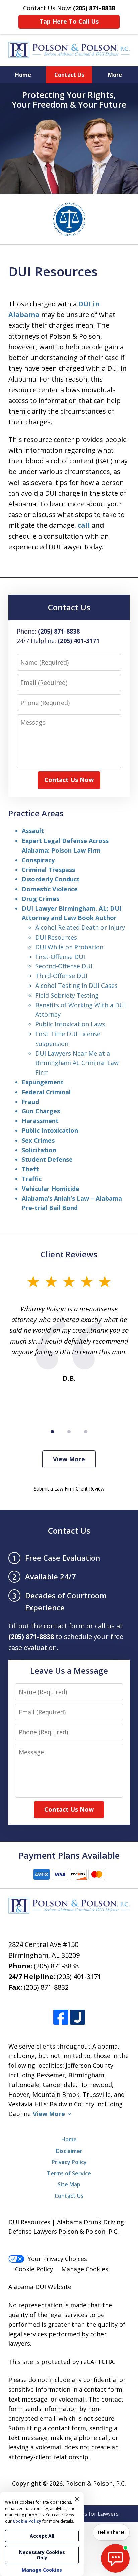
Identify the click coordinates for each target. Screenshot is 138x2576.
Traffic (32, 1179)
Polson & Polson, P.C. (96, 2483)
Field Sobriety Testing (67, 995)
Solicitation (39, 1150)
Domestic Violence (50, 889)
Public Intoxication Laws (70, 1024)
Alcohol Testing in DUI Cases (76, 986)
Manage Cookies (85, 2269)
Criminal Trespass (48, 870)
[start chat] (115, 2558)
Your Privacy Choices (57, 2259)
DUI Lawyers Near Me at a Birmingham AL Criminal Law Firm (77, 1063)
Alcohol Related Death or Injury (80, 927)
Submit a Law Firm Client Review (69, 1489)
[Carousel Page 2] (69, 1432)
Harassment (40, 1121)
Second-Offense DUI (64, 966)
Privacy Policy (69, 2162)
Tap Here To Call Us (69, 21)
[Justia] (78, 2017)
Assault (33, 831)
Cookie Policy (34, 2269)
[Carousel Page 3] (86, 1432)
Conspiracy (38, 860)
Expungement (43, 1082)
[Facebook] (61, 2017)
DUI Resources (56, 937)
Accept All (42, 2536)
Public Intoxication (50, 1130)
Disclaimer (69, 2151)
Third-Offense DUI (61, 976)
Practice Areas (36, 813)
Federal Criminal (46, 1092)
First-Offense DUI (60, 957)
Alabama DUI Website (40, 2287)
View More (69, 1459)
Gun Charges (41, 1111)
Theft (30, 1169)
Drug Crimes (41, 899)
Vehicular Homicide (51, 1189)
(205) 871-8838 (56, 1966)
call (84, 525)
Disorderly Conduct (51, 879)
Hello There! (111, 2532)
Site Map (69, 2184)
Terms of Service (69, 2173)
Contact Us (69, 75)
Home (23, 75)
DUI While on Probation (69, 947)
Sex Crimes (38, 1140)
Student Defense (47, 1159)
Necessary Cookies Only (42, 2555)
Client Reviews (69, 1254)
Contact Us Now (69, 780)
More (115, 75)
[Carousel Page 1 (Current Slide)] (52, 1432)
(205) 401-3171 (79, 1977)
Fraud (30, 1102)
